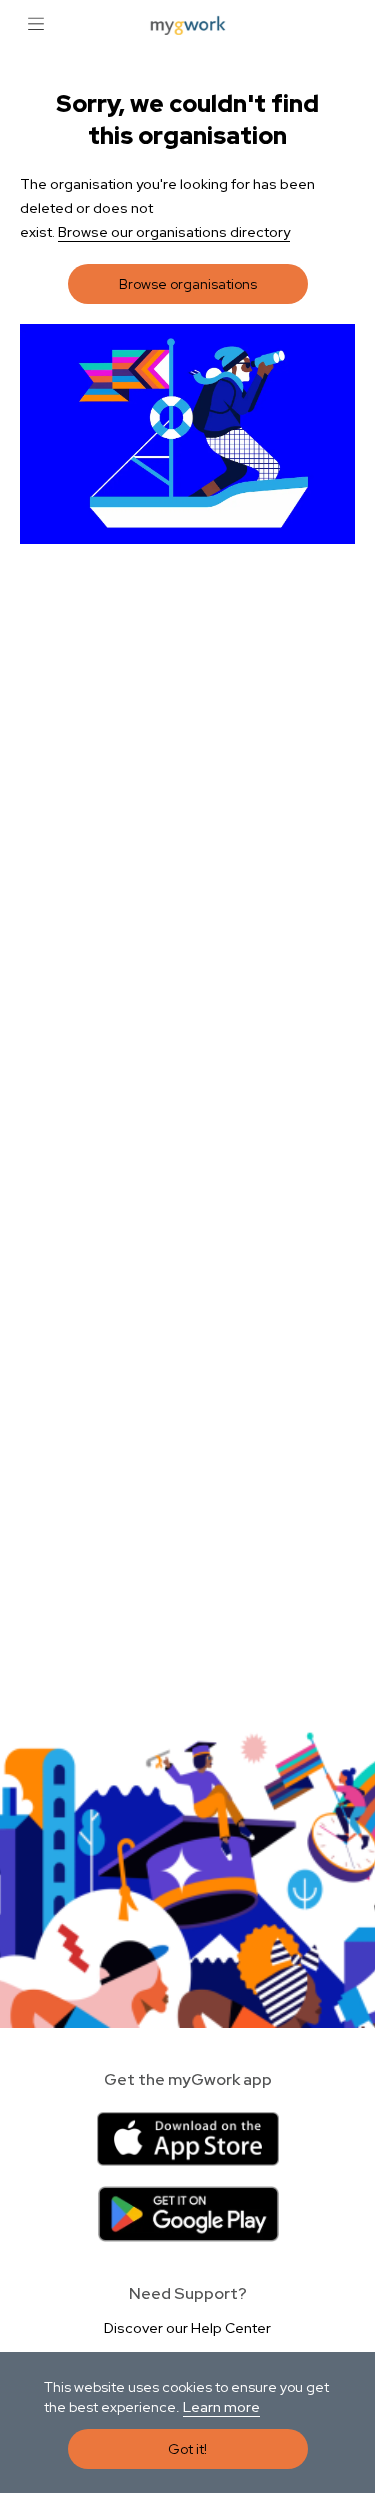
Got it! (187, 2449)
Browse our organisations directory (174, 232)
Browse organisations (188, 284)
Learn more (221, 2407)
